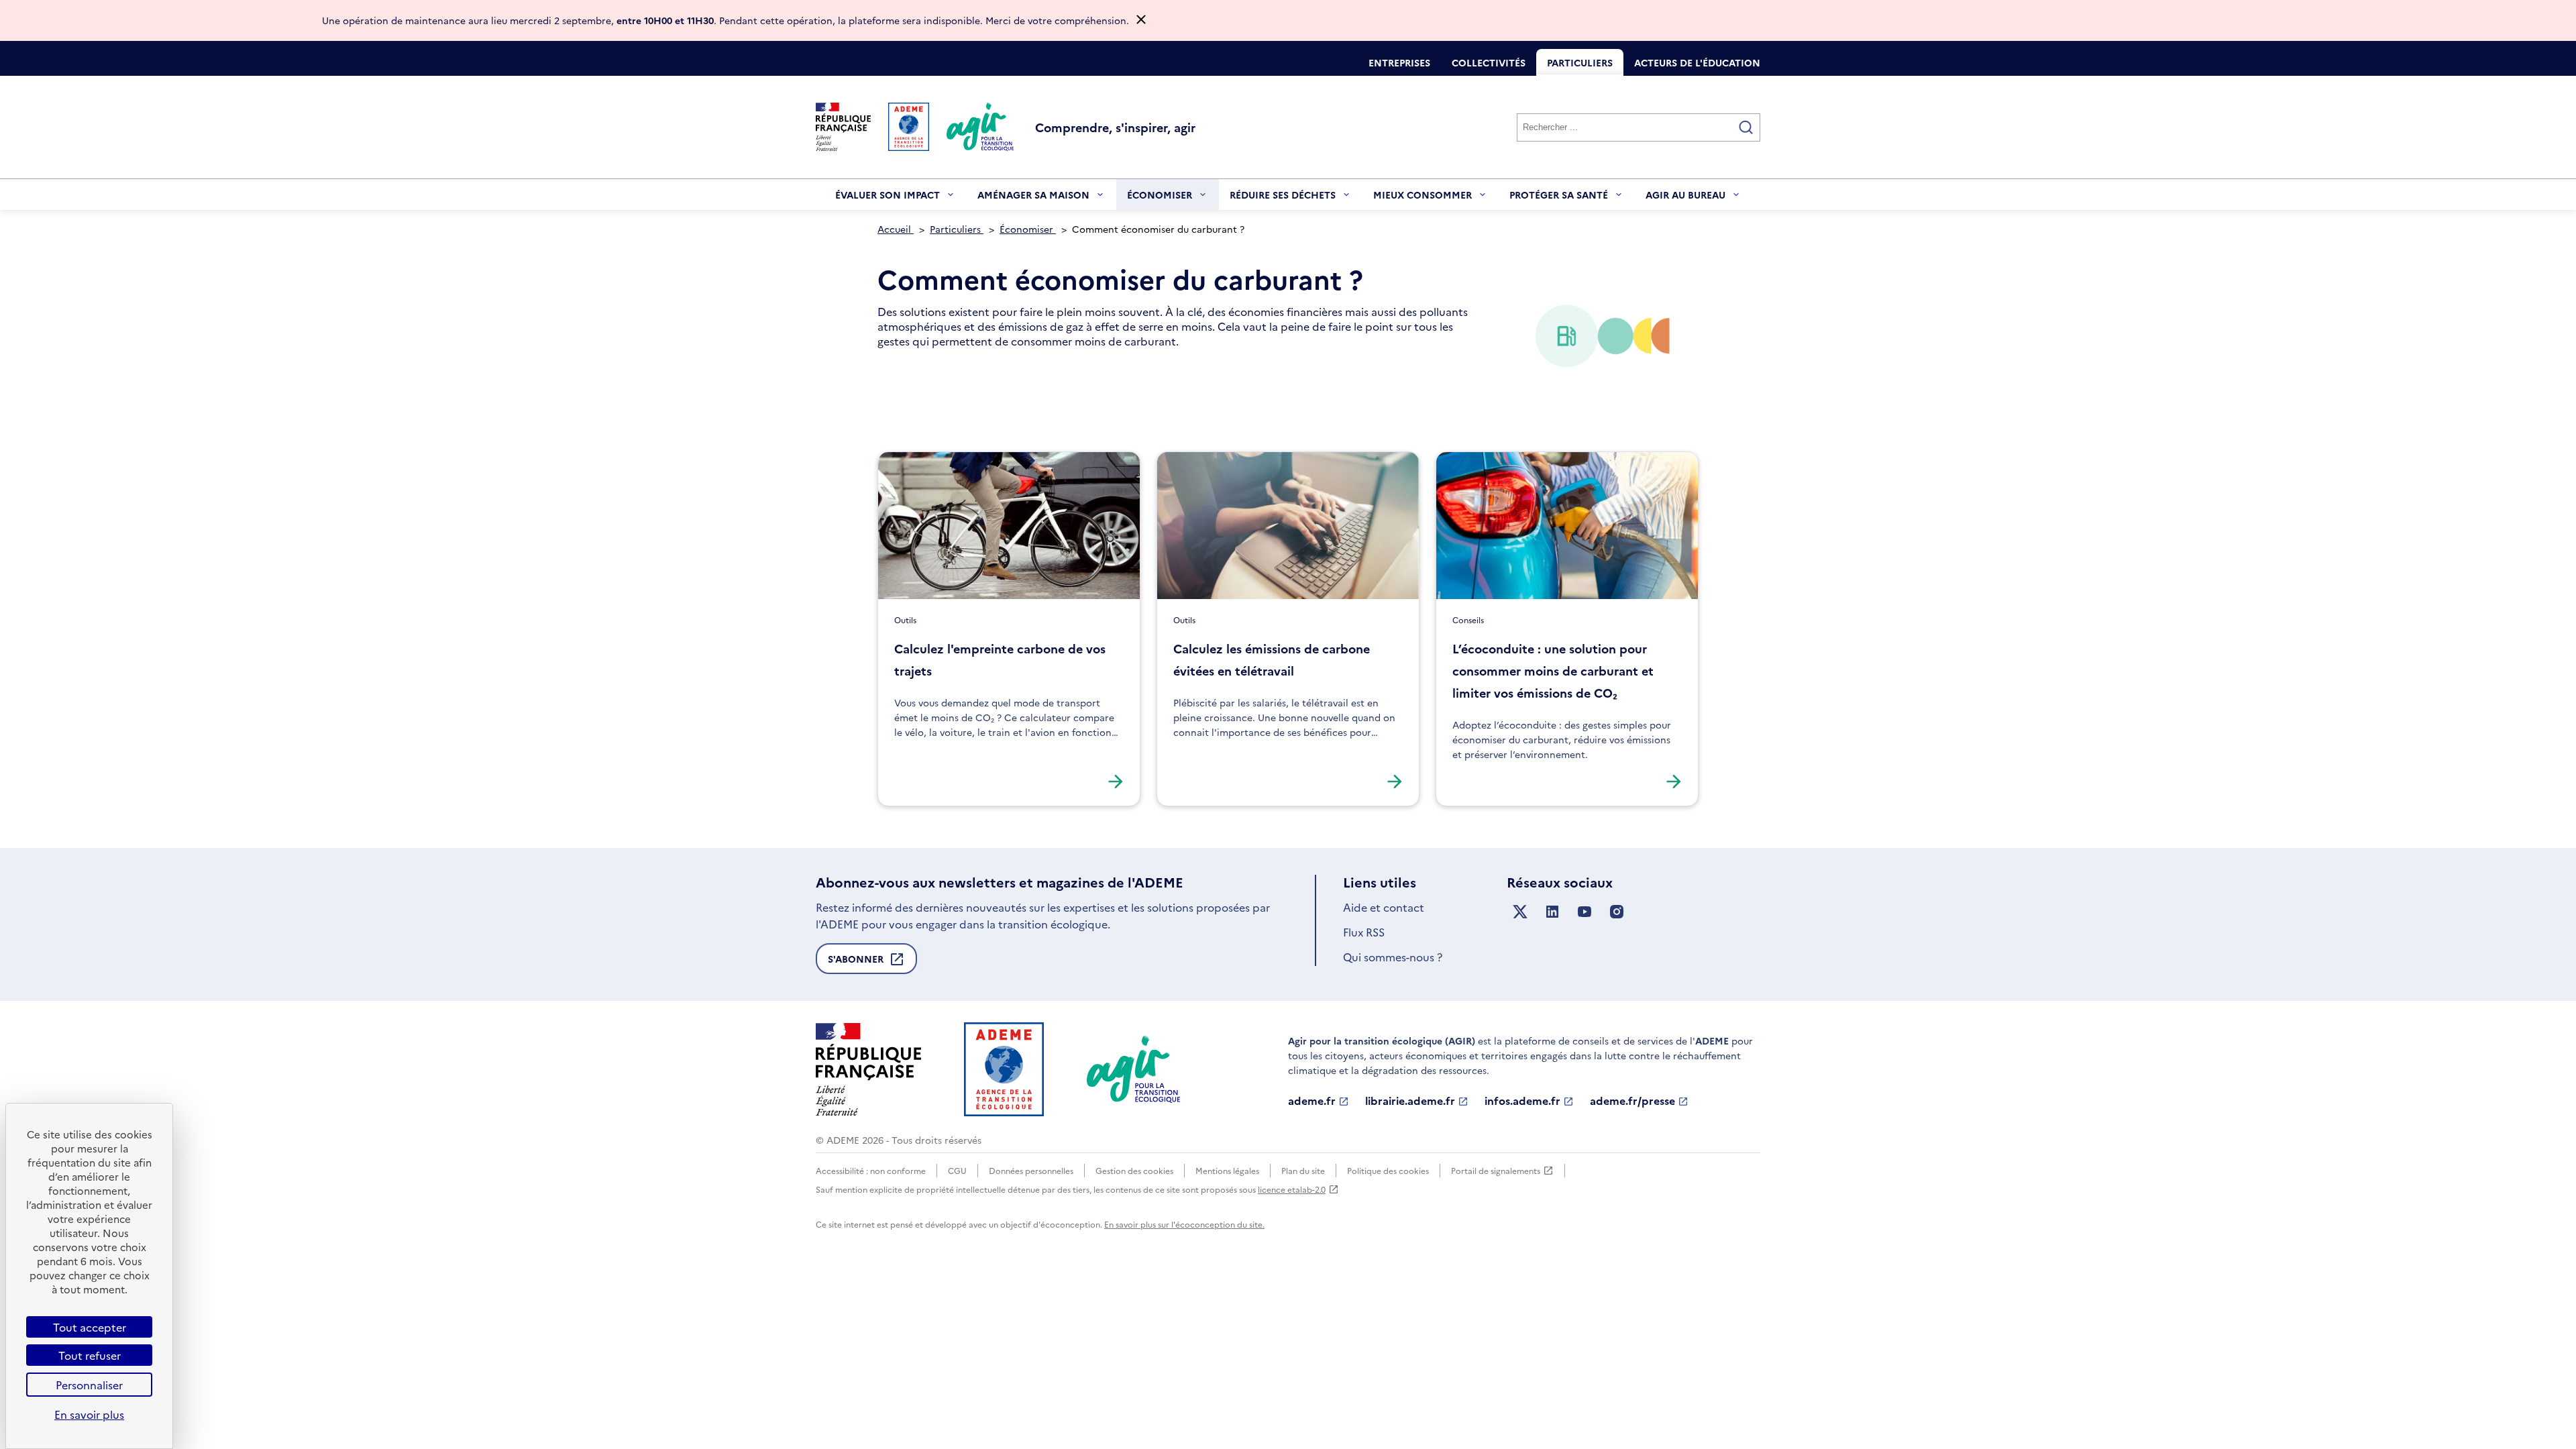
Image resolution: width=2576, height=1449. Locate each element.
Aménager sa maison (1033, 199)
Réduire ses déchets (1283, 199)
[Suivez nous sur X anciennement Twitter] (1520, 912)
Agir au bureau (1685, 199)
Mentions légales (1227, 1170)
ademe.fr (1312, 1101)
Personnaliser (89, 1385)
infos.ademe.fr (1522, 1101)
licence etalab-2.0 (1292, 1189)
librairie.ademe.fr (1410, 1101)
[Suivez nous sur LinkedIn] (1552, 912)
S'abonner (856, 963)
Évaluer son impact (888, 199)
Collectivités (1489, 62)
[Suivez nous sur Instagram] (1617, 912)
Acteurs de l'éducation (1697, 62)
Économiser (1160, 199)
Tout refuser (90, 1355)
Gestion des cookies (1134, 1170)
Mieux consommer (1423, 199)
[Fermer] (1141, 20)
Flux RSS (1364, 932)
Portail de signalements (1496, 1171)
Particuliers (1580, 62)
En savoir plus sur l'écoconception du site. (1184, 1224)
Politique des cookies (1388, 1170)
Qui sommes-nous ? (1393, 957)
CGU (957, 1170)
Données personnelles (1031, 1170)
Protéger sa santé (1559, 199)
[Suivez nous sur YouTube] (1585, 912)
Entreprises (1399, 62)
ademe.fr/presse (1632, 1101)
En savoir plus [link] (89, 1414)
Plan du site (1303, 1170)
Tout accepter (90, 1327)
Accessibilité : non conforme (871, 1170)
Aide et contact (1384, 907)
